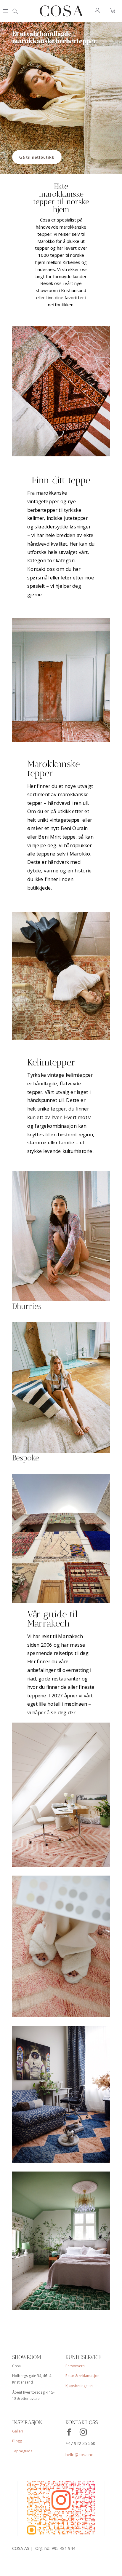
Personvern (75, 2366)
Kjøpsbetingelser (80, 2386)
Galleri (18, 2431)
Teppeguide (22, 2451)
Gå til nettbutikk (37, 157)
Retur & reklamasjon (82, 2376)
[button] (6, 11)
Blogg (17, 2441)
